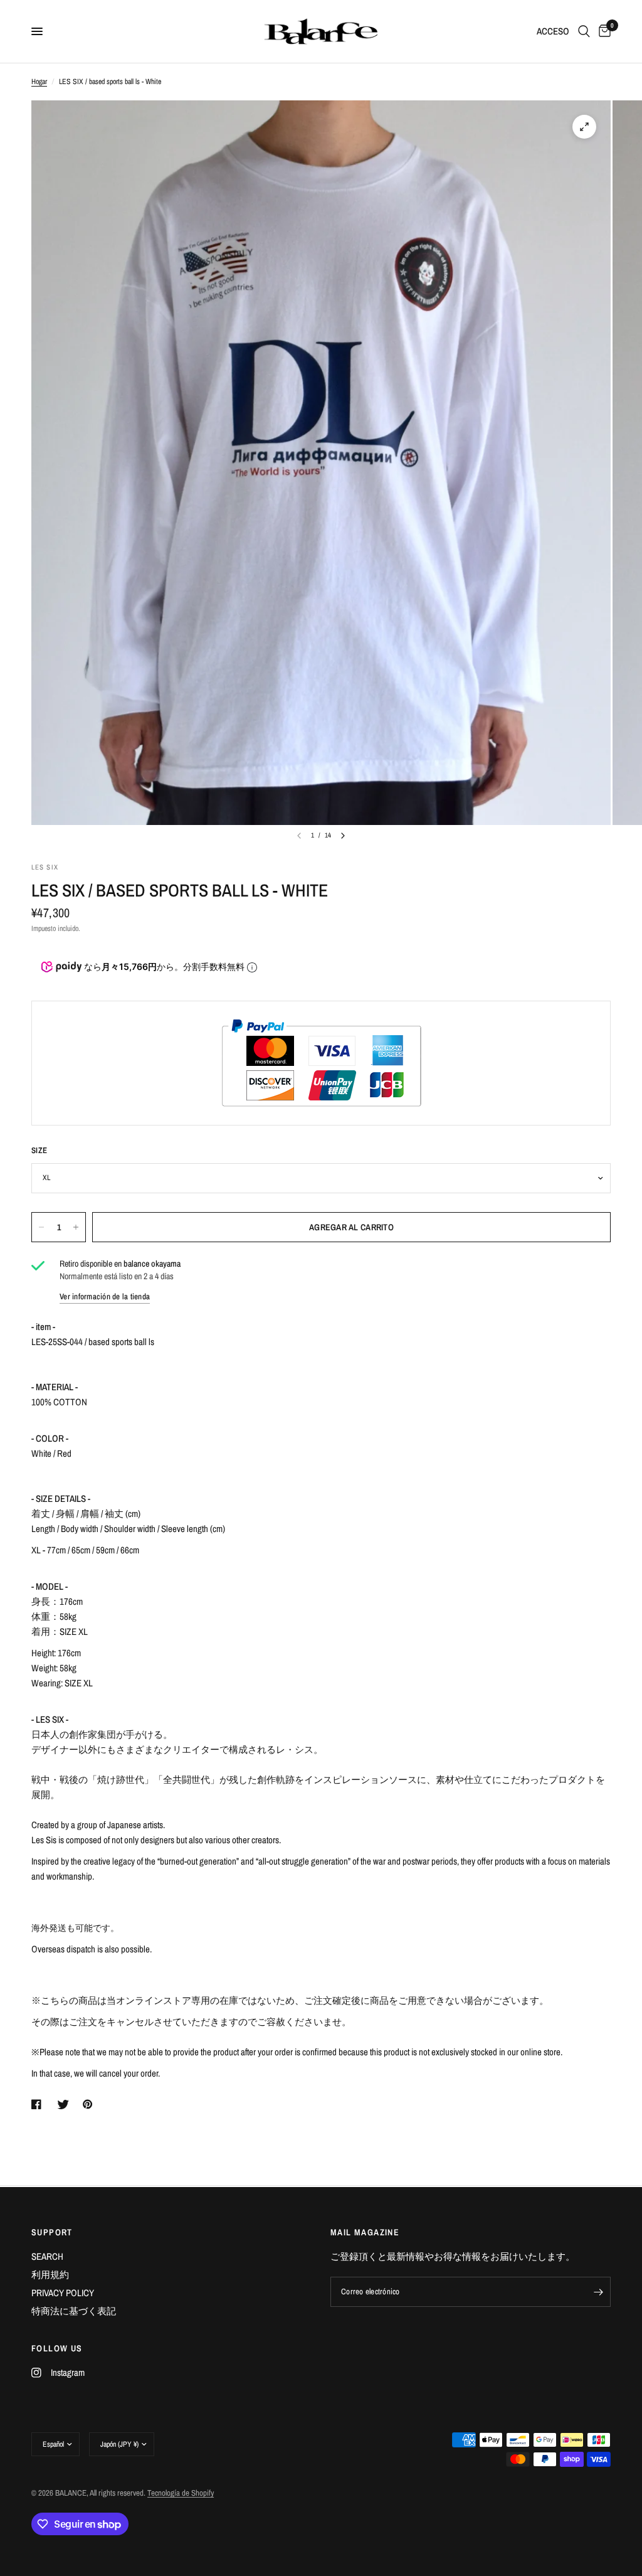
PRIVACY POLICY (63, 2293)
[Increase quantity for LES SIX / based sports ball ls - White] (76, 1227)
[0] (603, 31)
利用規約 (50, 2275)
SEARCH (47, 2256)
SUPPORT (52, 2232)
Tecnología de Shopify (181, 2493)
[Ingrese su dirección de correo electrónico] (598, 2292)
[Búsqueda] (584, 31)
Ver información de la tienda (105, 1296)
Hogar (39, 82)
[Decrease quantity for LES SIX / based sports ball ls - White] (41, 1227)
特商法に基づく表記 (74, 2311)
